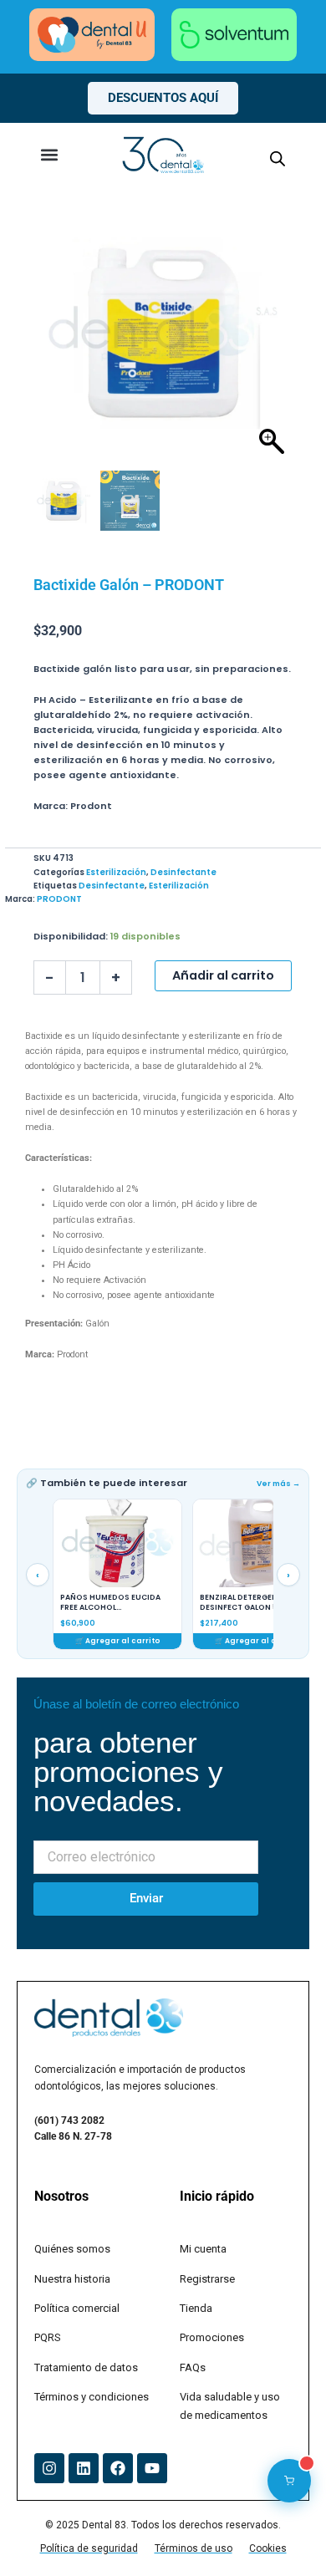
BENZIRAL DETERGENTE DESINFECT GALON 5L (243, 1603)
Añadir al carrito (223, 975)
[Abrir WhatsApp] (284, 2534)
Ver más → (278, 1484)
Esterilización (116, 872)
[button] (49, 155)
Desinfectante (183, 872)
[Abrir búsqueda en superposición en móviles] (278, 159)
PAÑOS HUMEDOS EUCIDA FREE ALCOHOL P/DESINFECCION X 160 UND (114, 1603)
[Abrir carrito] (289, 2481)
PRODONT (59, 899)
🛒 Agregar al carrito (118, 1641)
